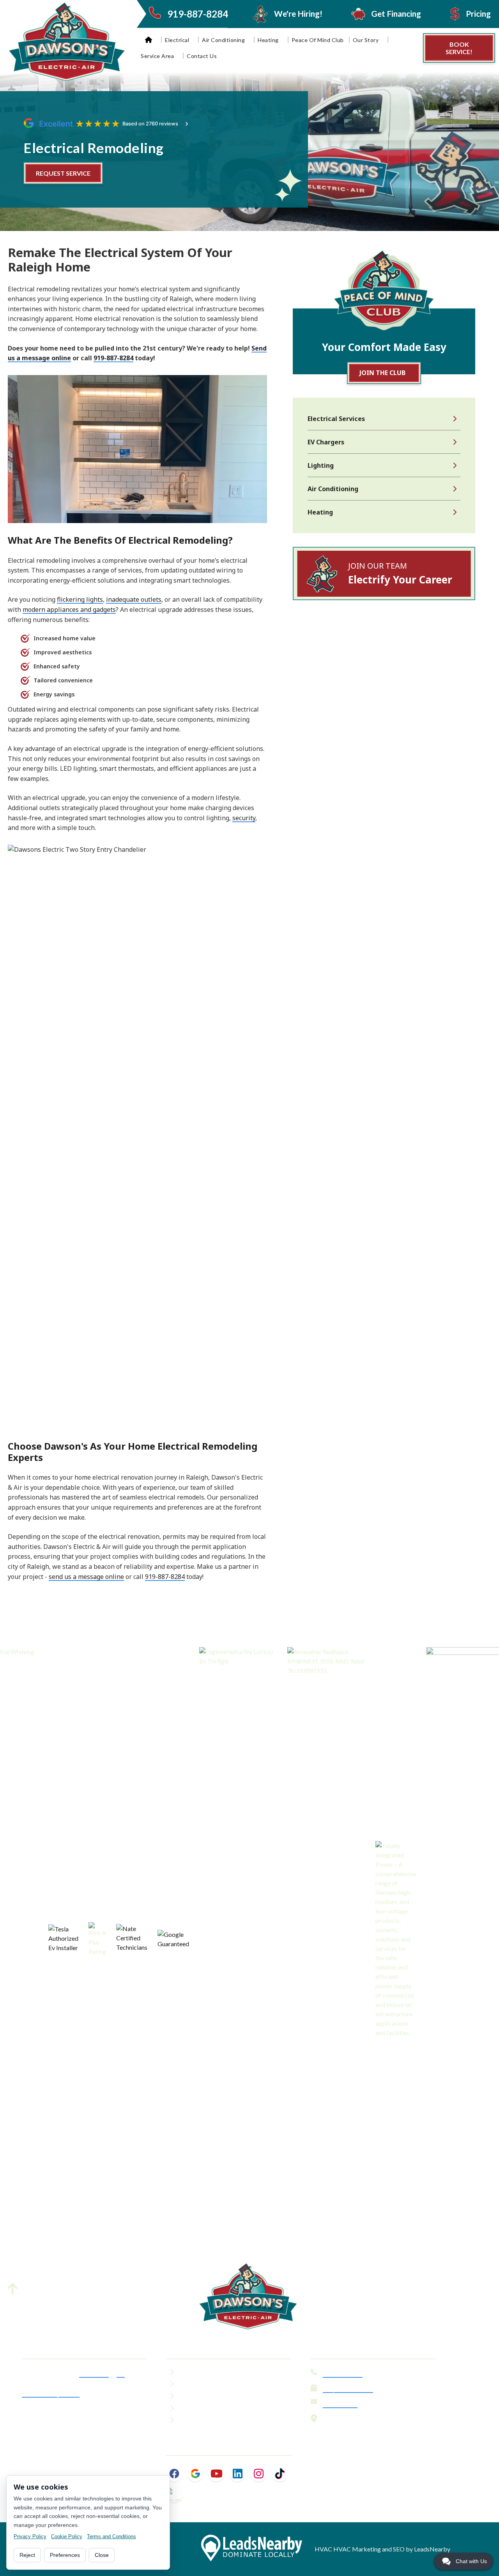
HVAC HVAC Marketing (348, 2549)
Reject (27, 2555)
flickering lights (80, 599)
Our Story (366, 40)
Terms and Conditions (111, 2536)
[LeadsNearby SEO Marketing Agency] (251, 2549)
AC (121, 2373)
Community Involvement (221, 2422)
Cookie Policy (67, 2536)
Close (102, 2555)
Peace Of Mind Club (318, 40)
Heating (268, 40)
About (191, 2373)
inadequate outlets (134, 599)
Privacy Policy (30, 2536)
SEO (399, 2549)
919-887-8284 (113, 358)
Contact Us (202, 56)
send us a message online (86, 1577)
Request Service (348, 2389)
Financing (197, 2386)
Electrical (177, 40)
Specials (195, 2398)
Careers (194, 2410)
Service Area (157, 56)
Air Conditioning (223, 40)
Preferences (65, 2555)
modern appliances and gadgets (69, 610)
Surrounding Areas (51, 2393)
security (244, 818)
